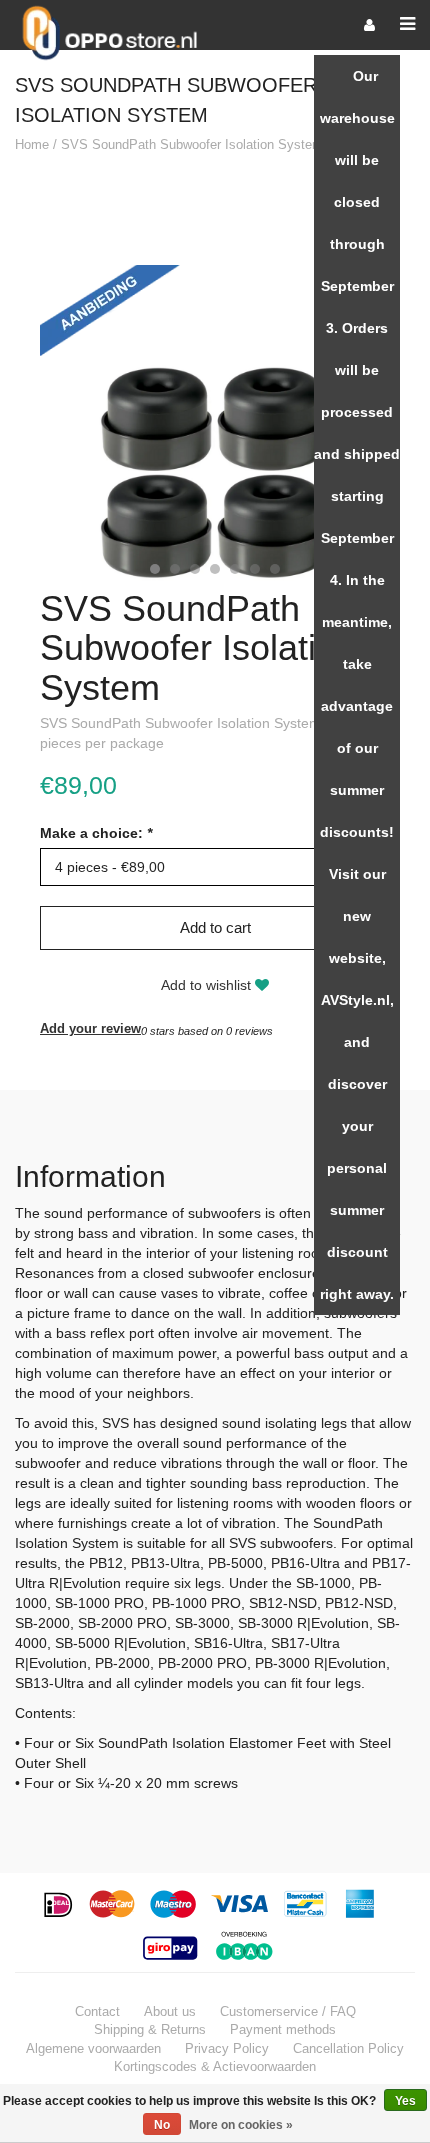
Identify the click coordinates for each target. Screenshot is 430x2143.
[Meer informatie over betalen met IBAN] (247, 1946)
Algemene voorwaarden (93, 2048)
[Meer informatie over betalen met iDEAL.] (59, 1904)
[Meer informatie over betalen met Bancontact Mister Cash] (307, 1904)
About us (170, 2011)
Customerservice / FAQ (288, 2011)
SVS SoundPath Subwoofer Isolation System (192, 144)
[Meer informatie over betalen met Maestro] (173, 1904)
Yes (405, 2101)
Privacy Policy (227, 2048)
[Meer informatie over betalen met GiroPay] (172, 1946)
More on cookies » (241, 2125)
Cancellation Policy (348, 2048)
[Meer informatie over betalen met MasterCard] (112, 1904)
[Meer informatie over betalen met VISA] (240, 1904)
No (162, 2125)
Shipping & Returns (150, 2029)
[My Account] (369, 25)
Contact (97, 2011)
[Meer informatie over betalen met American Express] (360, 1904)
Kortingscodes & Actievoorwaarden (215, 2066)
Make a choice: (96, 833)
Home (32, 144)
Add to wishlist (208, 985)
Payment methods (283, 2029)
